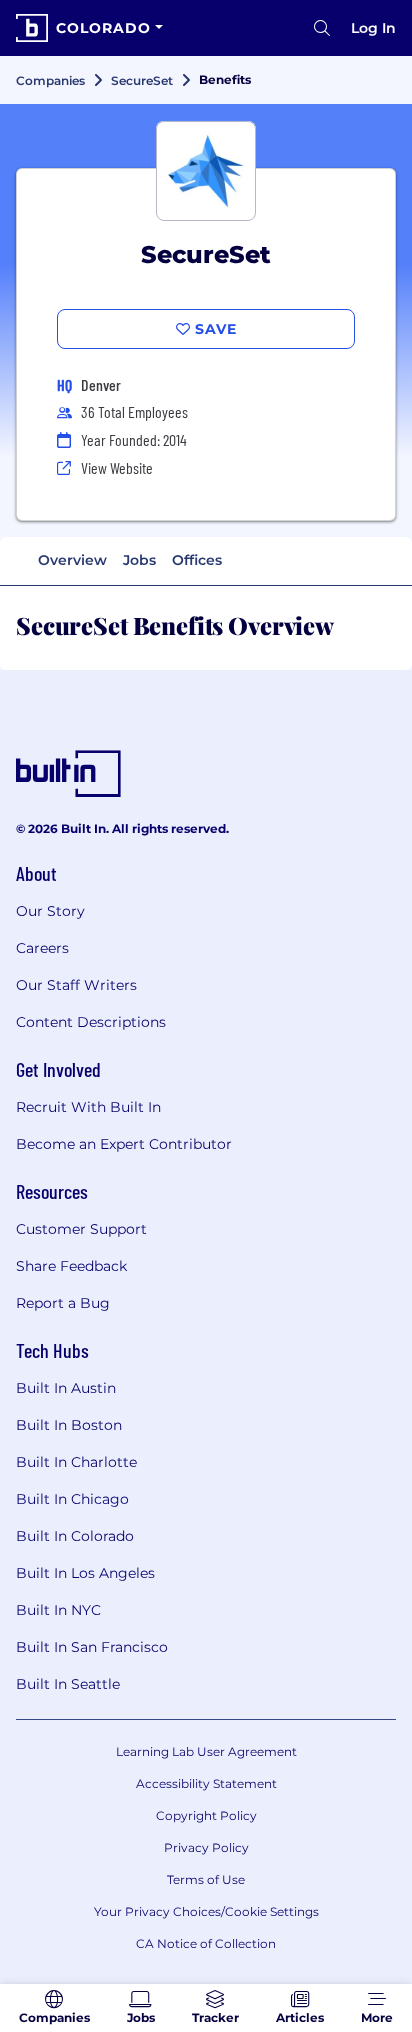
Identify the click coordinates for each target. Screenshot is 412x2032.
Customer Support (81, 1229)
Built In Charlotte (76, 1462)
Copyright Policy (206, 1815)
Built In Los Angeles (85, 1573)
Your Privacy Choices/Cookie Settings (206, 1911)
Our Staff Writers (76, 985)
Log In (373, 28)
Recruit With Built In (88, 1107)
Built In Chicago (72, 1499)
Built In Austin (66, 1388)
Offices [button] (197, 560)
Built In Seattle (68, 1684)
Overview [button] (72, 560)
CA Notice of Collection (206, 1943)
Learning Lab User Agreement (206, 1751)
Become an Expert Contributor (124, 1144)
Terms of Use (206, 1879)
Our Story (50, 911)
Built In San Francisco (92, 1647)
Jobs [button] (139, 560)
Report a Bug (63, 1303)
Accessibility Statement (206, 1783)
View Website (117, 467)
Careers (42, 948)
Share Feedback (71, 1266)
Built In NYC (58, 1610)
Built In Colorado (75, 1536)
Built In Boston (69, 1425)
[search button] (322, 28)
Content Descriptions (91, 1022)
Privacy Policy (206, 1847)
